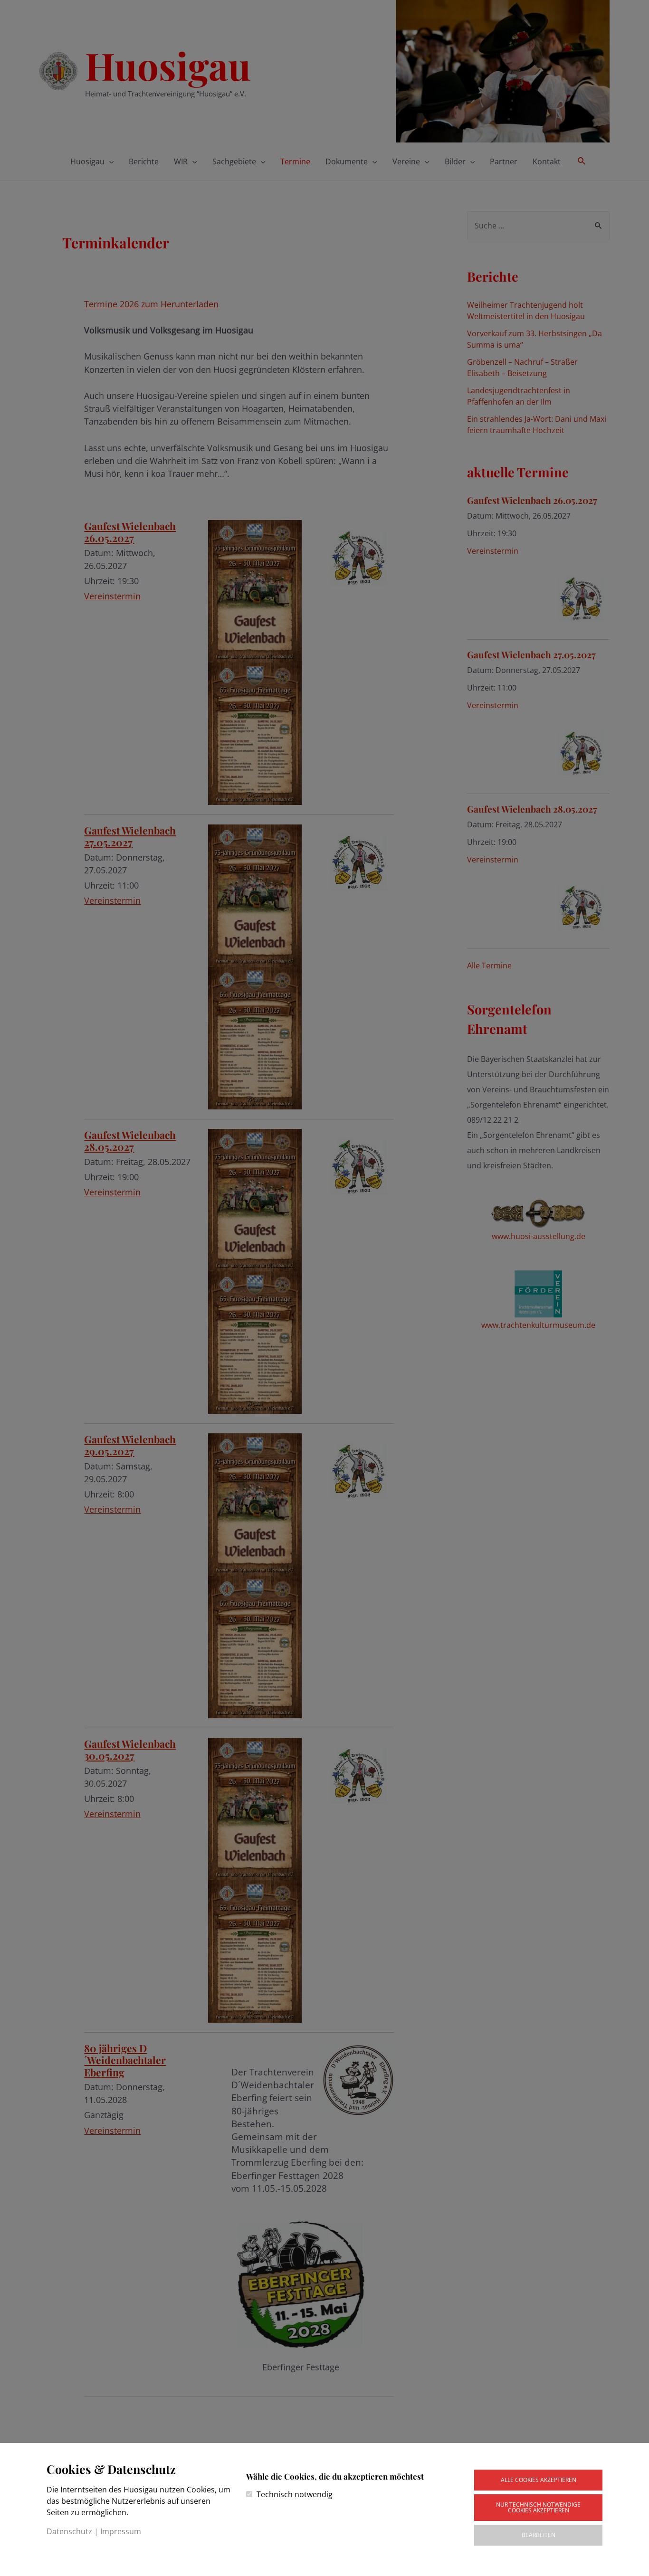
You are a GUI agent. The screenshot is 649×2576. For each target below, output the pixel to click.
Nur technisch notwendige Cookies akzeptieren (538, 2507)
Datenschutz (69, 2531)
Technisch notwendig (295, 2494)
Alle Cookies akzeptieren (539, 2480)
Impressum (121, 2531)
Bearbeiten (539, 2535)
